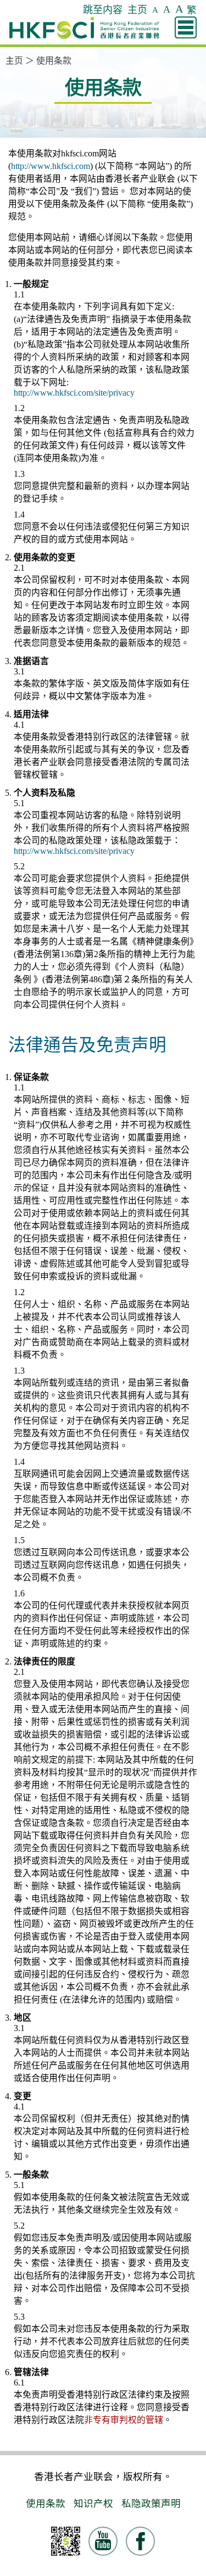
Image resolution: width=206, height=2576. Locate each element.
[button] (186, 27)
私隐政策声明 (151, 2504)
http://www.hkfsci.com (51, 166)
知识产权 (93, 2504)
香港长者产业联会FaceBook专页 (154, 2546)
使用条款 (54, 61)
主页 (137, 10)
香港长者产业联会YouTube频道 (117, 2546)
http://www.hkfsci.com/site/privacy (74, 393)
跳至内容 (103, 10)
